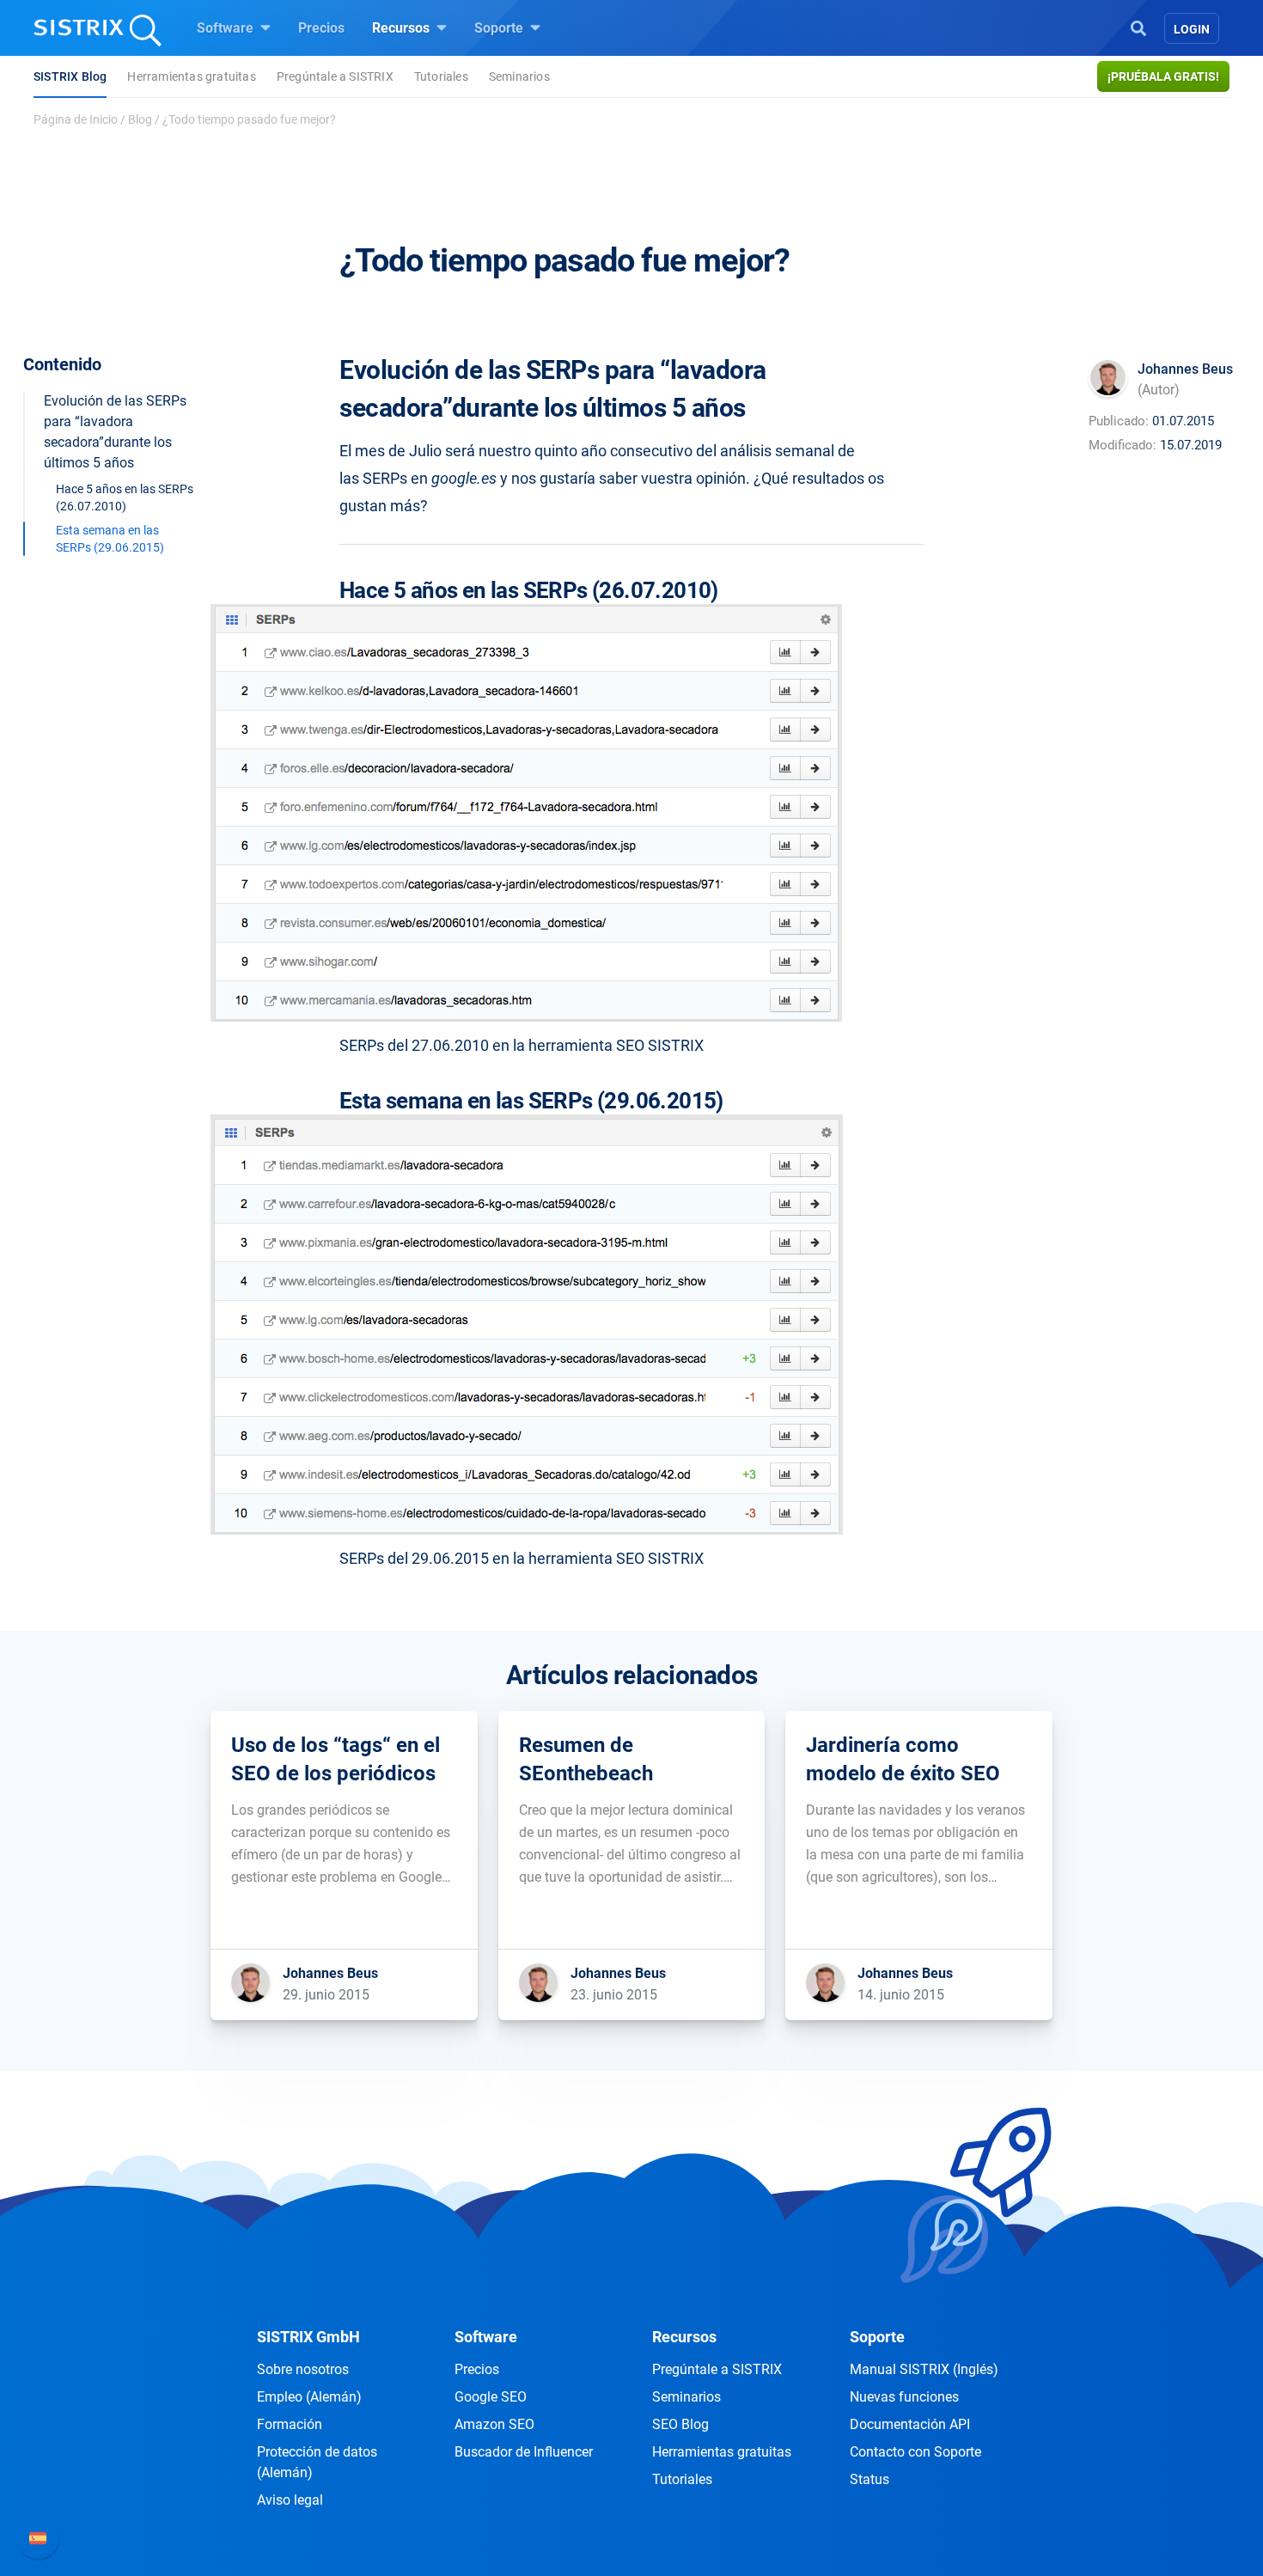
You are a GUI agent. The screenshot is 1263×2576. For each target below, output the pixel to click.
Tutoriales (441, 76)
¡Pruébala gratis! (1163, 76)
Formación (290, 2424)
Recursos (403, 28)
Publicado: (1119, 421)
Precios (321, 28)
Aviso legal (290, 2500)
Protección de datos (317, 2462)
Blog (140, 119)
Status (869, 2479)
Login (1192, 29)
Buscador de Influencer (524, 2452)
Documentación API (910, 2424)
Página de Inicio (76, 119)
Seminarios (519, 76)
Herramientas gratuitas (191, 76)
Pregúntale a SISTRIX (335, 76)
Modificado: (1123, 445)
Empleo (309, 2397)
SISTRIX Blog (70, 76)
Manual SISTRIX (924, 2369)
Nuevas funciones (904, 2397)
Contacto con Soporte (915, 2452)
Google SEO (491, 2397)
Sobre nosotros (303, 2369)
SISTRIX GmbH (308, 2337)
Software (227, 28)
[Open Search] (1138, 27)
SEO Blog (680, 2424)
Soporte (500, 28)
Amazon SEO (494, 2424)
